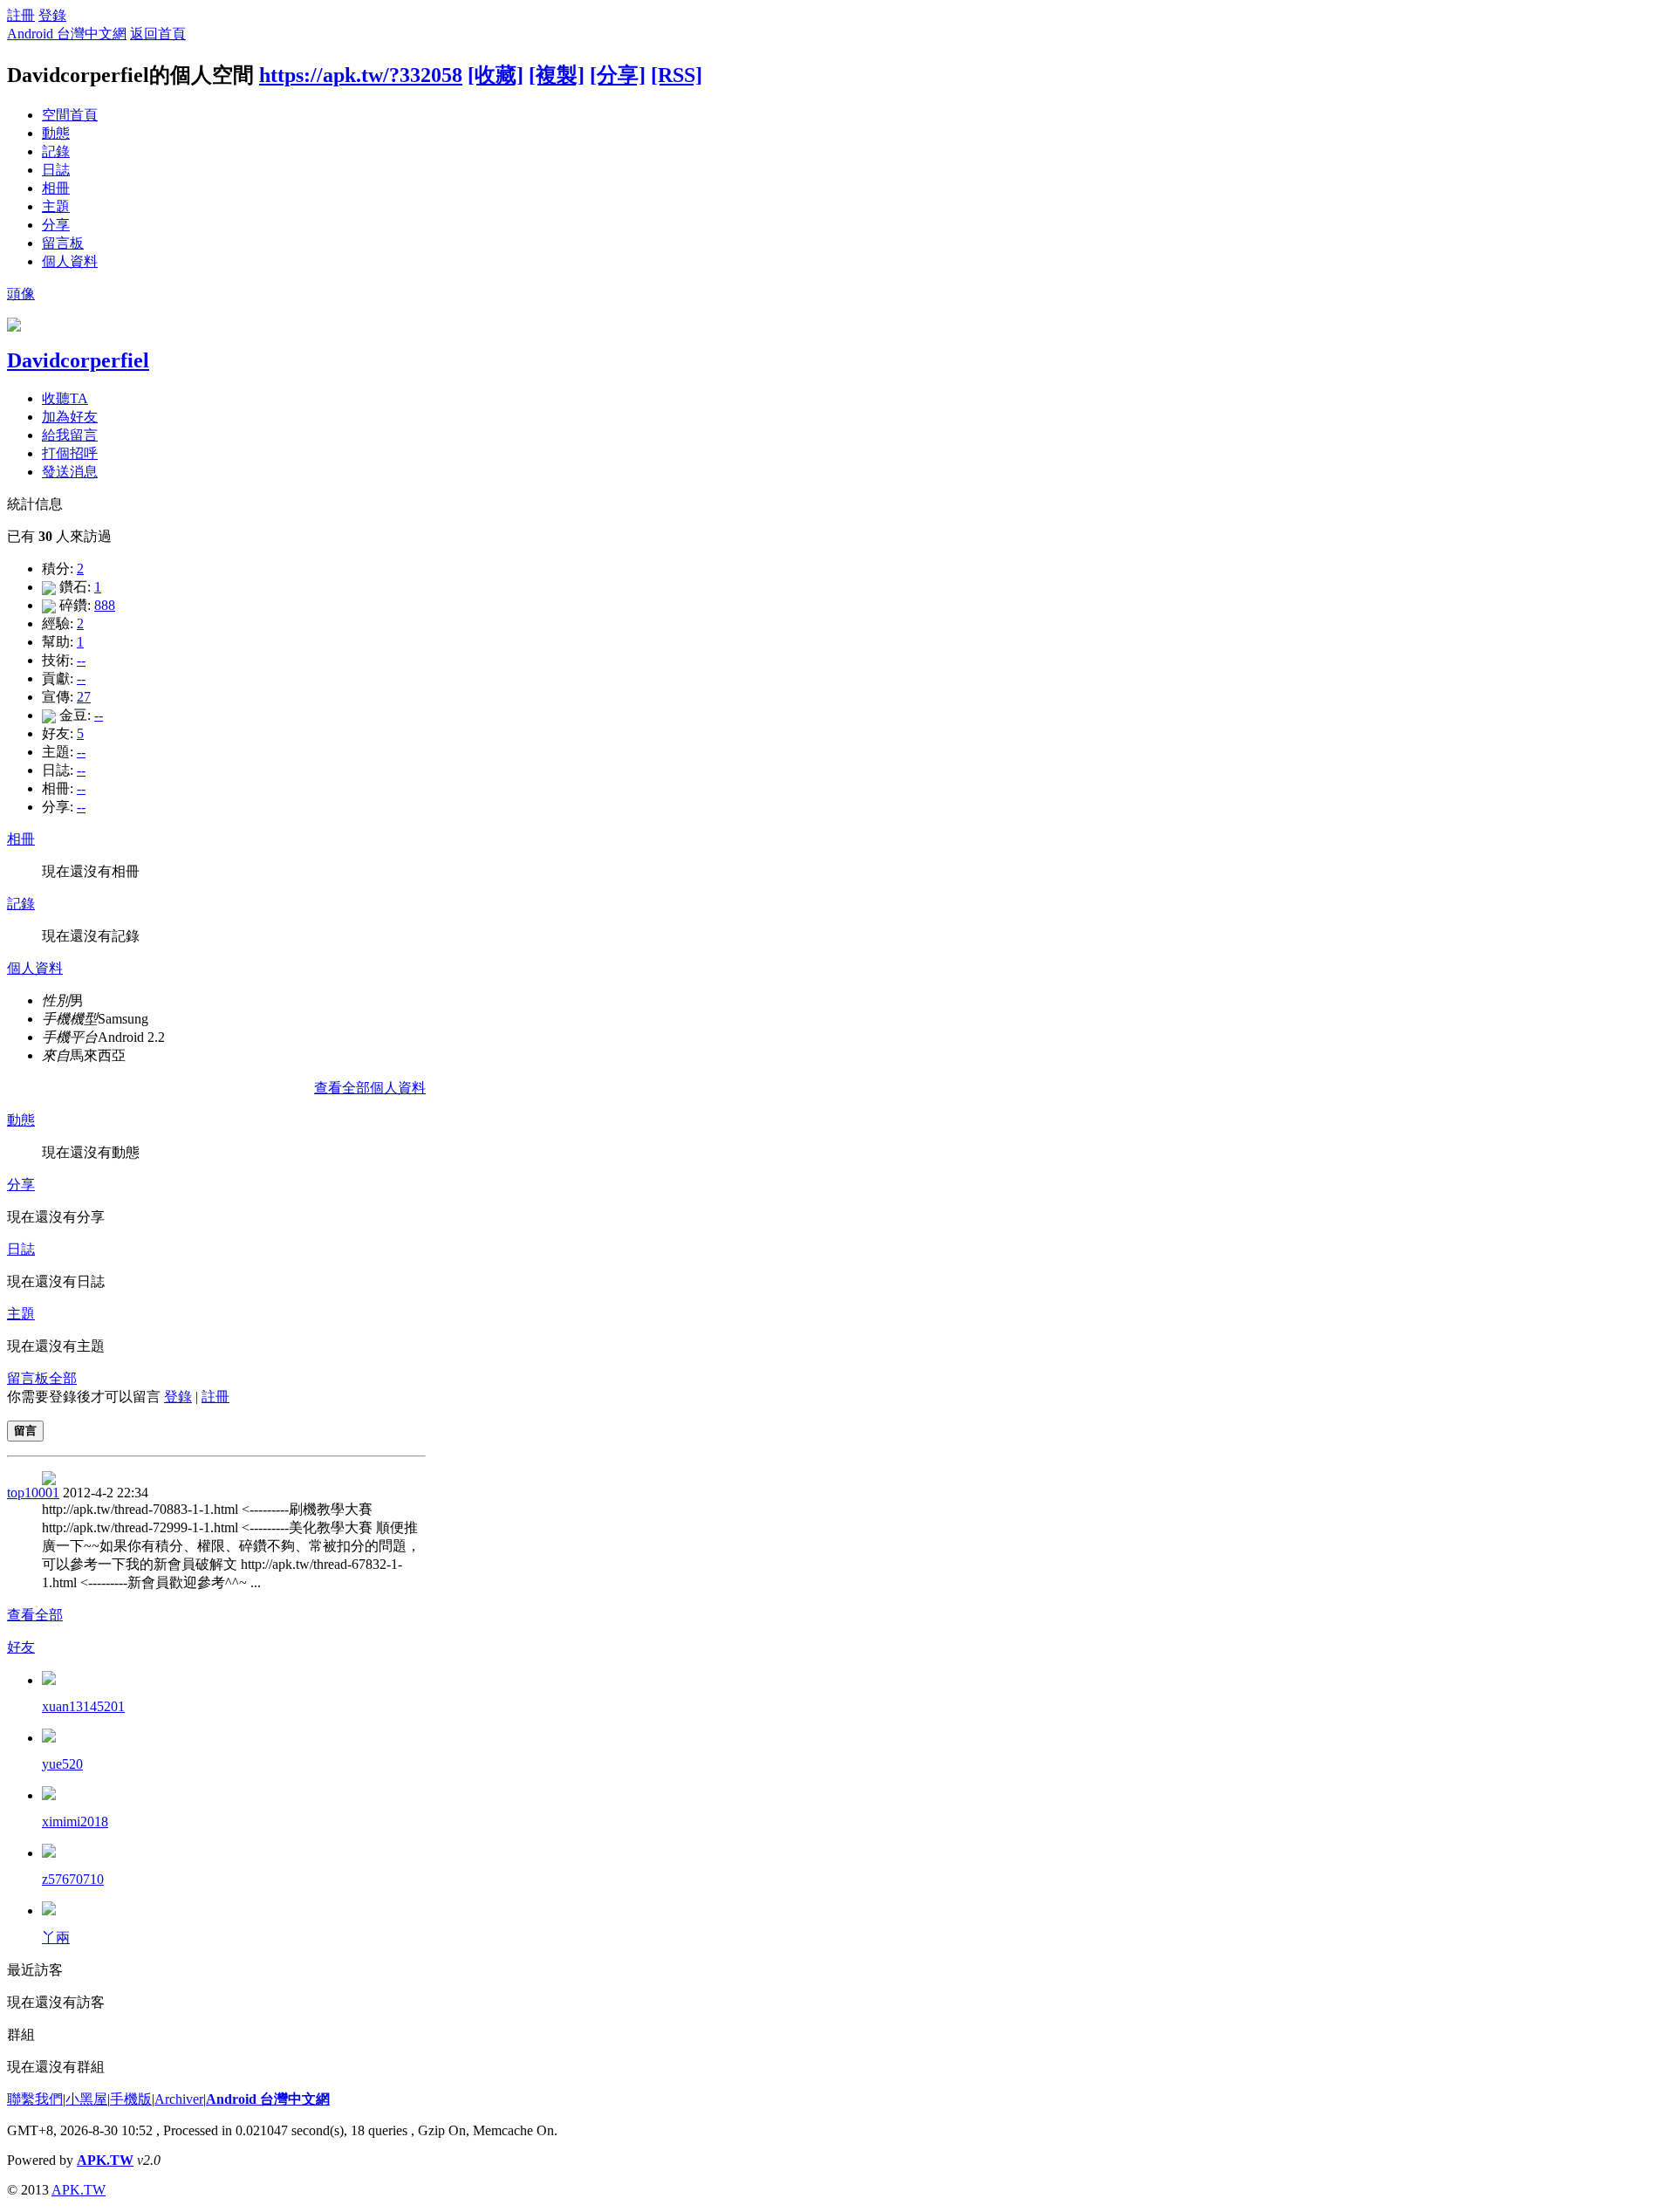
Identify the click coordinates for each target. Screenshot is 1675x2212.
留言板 (63, 243)
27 (84, 697)
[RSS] (677, 75)
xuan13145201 (83, 1706)
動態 (56, 133)
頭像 (21, 294)
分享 (56, 225)
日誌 (56, 170)
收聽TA (65, 398)
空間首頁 (70, 115)
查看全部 (35, 1615)
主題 (56, 206)
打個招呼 (70, 453)
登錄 (52, 15)
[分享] (618, 75)
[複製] (557, 75)
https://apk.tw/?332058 (361, 75)
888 (105, 605)
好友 (21, 1647)
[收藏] (496, 75)
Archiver (179, 2099)
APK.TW (105, 2160)
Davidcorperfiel (78, 360)
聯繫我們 (35, 2099)
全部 (63, 1378)
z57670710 (73, 1879)
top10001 (33, 1493)
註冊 (21, 15)
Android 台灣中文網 (67, 34)
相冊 (56, 188)
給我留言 (70, 435)
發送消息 (70, 472)
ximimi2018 (75, 1822)
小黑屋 (86, 2099)
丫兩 (56, 1938)
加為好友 (70, 417)
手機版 (131, 2099)
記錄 (56, 151)
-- (81, 660)
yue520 (62, 1764)
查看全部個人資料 (370, 1088)
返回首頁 (158, 34)
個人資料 (70, 261)
